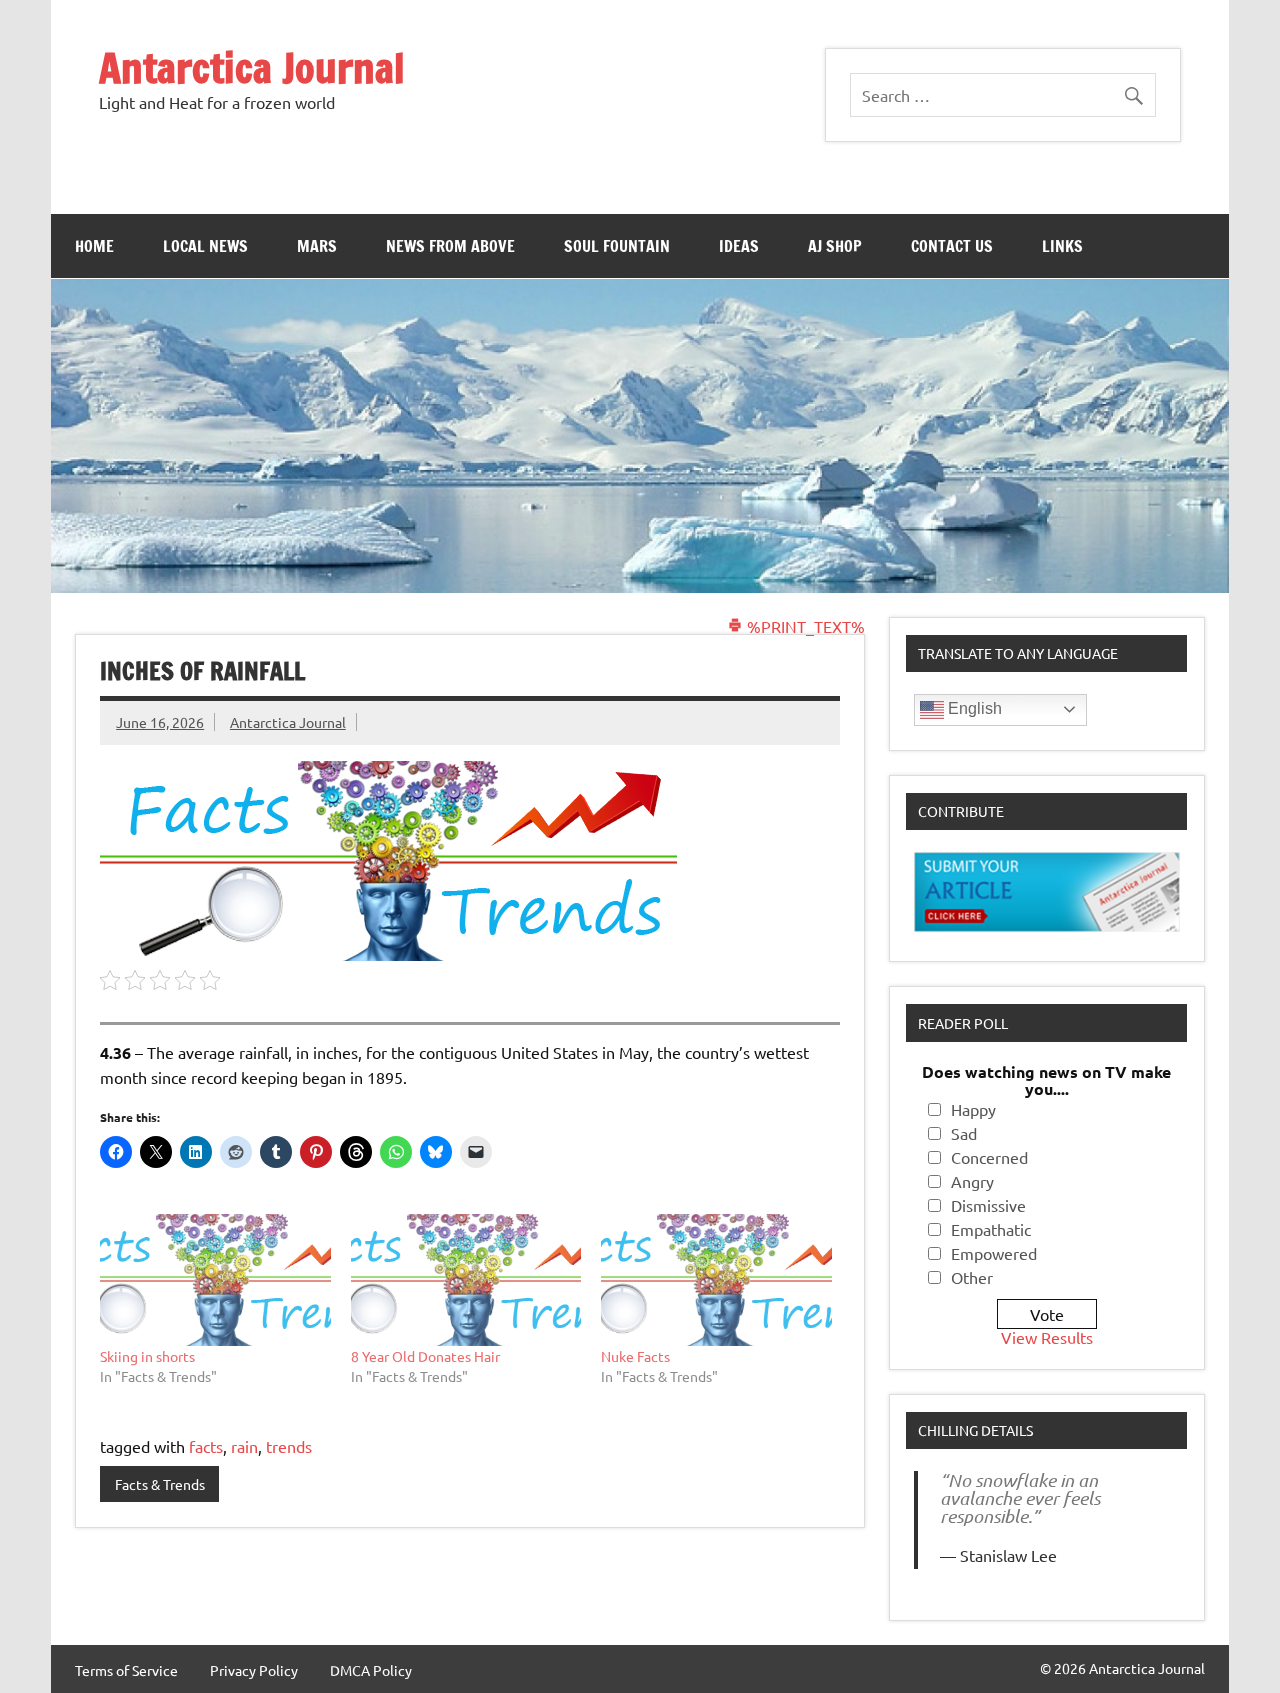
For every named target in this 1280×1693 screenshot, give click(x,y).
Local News (205, 246)
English (973, 708)
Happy (973, 1109)
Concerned (989, 1157)
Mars (317, 246)
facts (206, 1446)
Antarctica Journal (252, 67)
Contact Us (952, 246)
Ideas (739, 246)
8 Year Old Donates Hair (425, 1356)
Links (1062, 246)
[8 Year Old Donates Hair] (466, 1280)
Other (972, 1277)
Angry (972, 1181)
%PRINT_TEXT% (804, 626)
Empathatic (991, 1229)
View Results (1047, 1337)
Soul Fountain (617, 246)
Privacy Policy (254, 1670)
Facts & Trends (160, 1484)
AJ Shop (835, 246)
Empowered (994, 1253)
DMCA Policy (371, 1670)
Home (94, 246)
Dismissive (988, 1205)
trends (289, 1446)
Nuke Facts (635, 1356)
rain (244, 1446)
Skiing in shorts (147, 1356)
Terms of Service (126, 1670)
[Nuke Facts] (716, 1280)
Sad (964, 1133)
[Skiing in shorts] (215, 1280)
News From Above (450, 246)
